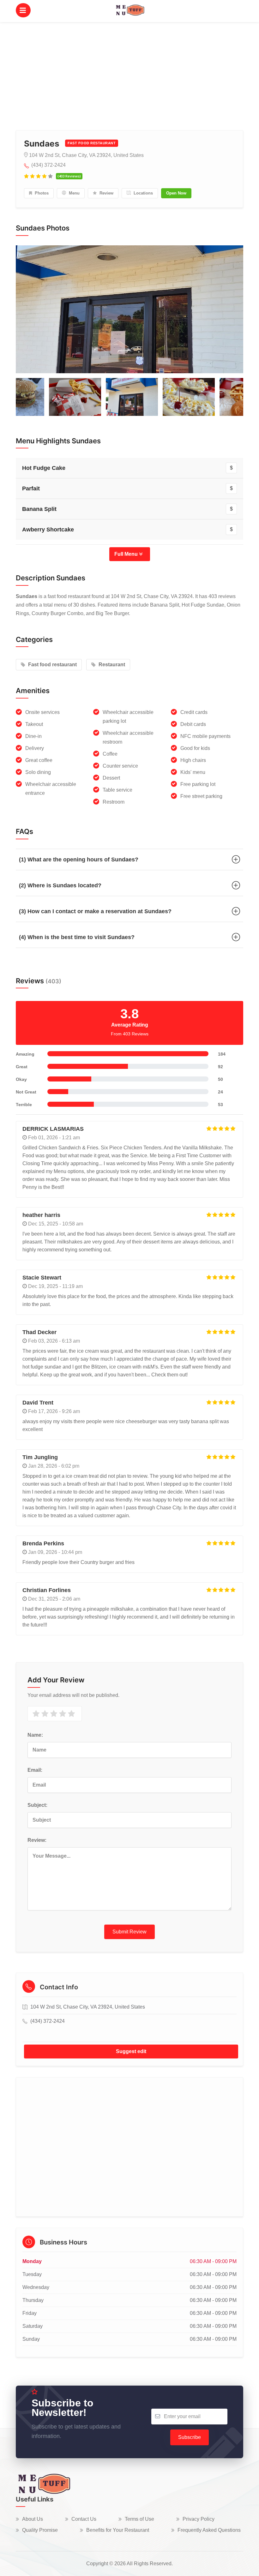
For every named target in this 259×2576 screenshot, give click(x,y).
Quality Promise (40, 2530)
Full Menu (127, 554)
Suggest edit (131, 2051)
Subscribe (190, 2437)
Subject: (37, 1805)
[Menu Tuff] (43, 2483)
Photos (41, 193)
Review (106, 193)
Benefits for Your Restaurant (118, 2530)
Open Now (176, 193)
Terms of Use (139, 2519)
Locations (143, 193)
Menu (74, 193)
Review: (37, 1840)
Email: (35, 1770)
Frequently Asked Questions (209, 2530)
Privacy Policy (199, 2519)
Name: (35, 1735)
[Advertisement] (129, 69)
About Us (33, 2519)
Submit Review (129, 1932)
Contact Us (84, 2519)
